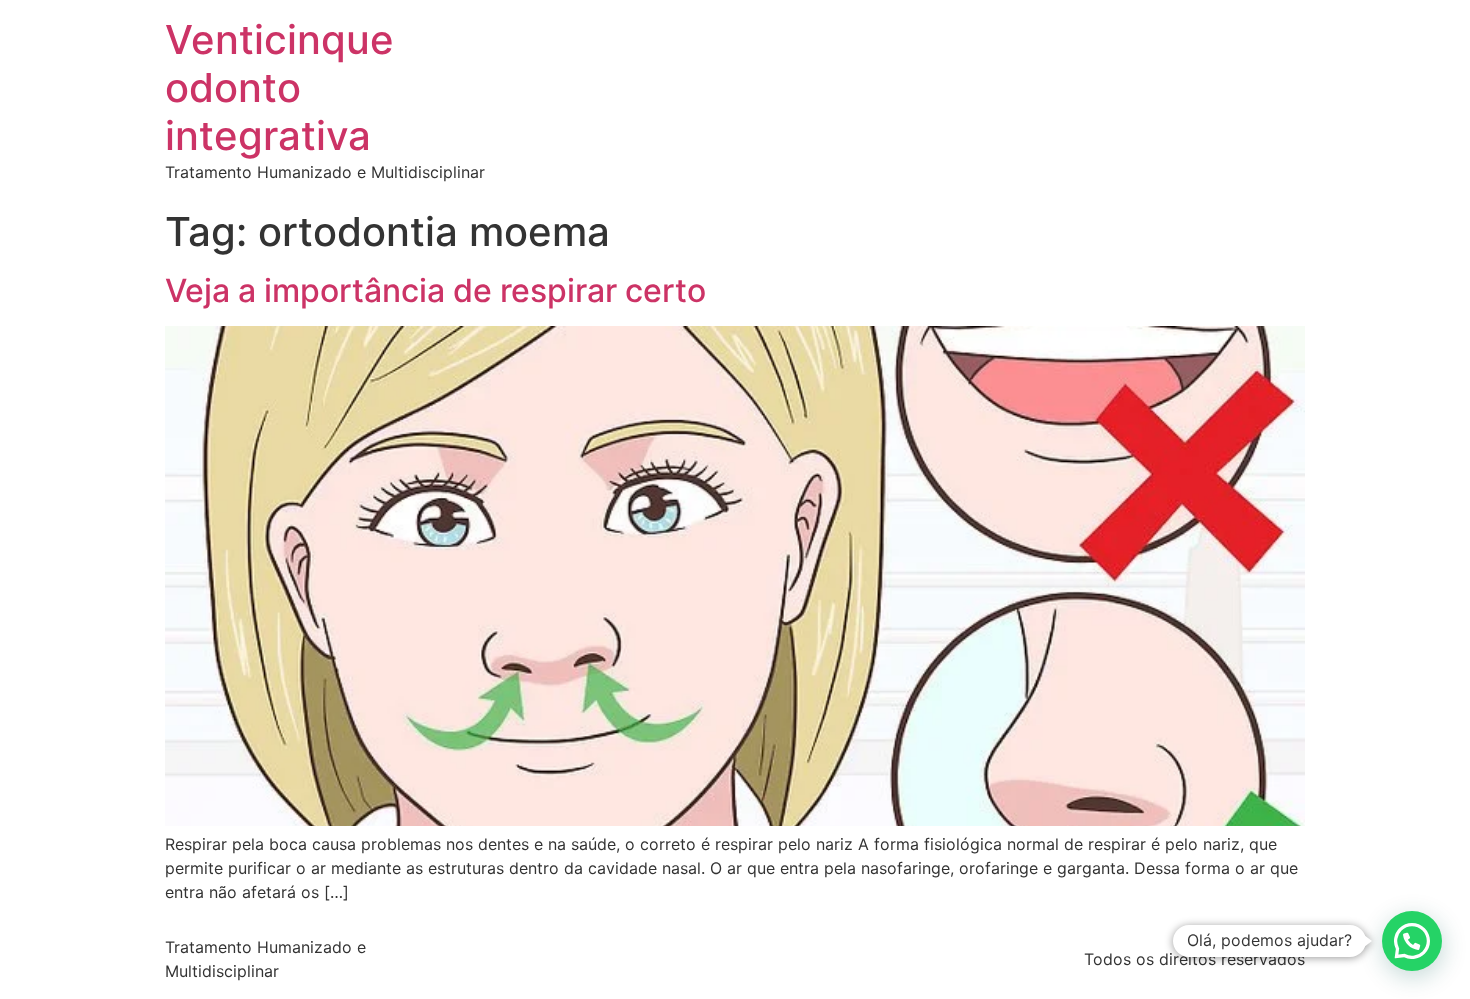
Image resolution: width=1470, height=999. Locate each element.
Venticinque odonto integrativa (279, 87)
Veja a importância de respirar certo (435, 290)
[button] (1412, 941)
